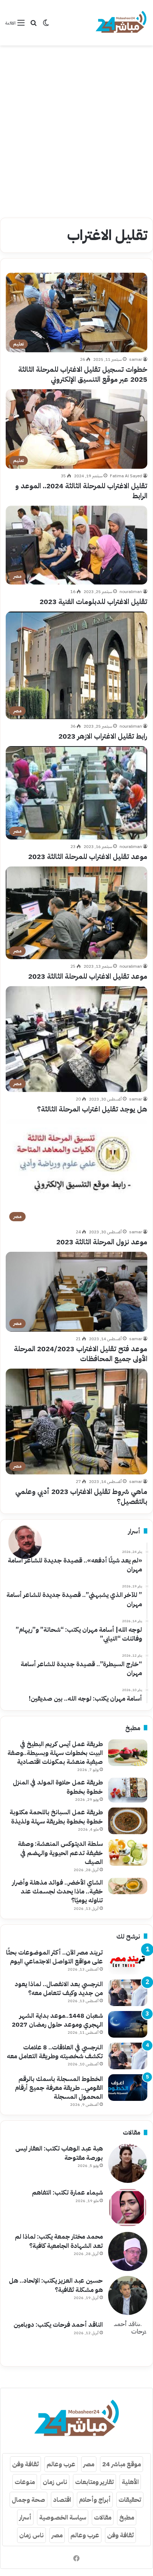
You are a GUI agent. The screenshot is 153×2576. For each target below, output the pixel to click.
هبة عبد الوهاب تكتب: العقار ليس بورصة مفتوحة (59, 2153)
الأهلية (130, 2482)
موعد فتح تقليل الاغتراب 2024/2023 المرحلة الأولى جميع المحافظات (81, 1354)
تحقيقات (130, 2499)
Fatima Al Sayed (126, 476)
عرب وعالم (61, 2464)
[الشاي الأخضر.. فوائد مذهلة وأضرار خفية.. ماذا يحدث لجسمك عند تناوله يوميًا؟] (128, 1886)
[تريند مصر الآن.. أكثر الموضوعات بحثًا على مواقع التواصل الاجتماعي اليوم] (128, 1961)
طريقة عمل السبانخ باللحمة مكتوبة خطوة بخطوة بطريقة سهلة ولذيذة (56, 1816)
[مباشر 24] (121, 23)
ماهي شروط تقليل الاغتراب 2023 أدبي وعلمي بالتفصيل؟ (81, 1496)
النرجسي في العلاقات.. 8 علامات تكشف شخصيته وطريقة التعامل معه (55, 2051)
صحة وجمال (28, 2499)
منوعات (25, 2482)
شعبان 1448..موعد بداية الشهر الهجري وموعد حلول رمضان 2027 (57, 2020)
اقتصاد (62, 2499)
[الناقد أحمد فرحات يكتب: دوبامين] (128, 2339)
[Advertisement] (76, 129)
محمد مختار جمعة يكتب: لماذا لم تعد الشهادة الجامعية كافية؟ (59, 2241)
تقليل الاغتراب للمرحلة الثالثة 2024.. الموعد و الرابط (81, 491)
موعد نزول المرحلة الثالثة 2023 (102, 1242)
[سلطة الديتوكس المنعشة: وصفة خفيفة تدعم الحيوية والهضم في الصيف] (128, 1852)
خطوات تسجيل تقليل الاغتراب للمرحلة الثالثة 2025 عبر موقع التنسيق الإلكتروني (83, 374)
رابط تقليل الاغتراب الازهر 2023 (103, 736)
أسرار (25, 2517)
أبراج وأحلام (95, 2499)
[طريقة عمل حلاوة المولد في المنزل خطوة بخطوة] (128, 1790)
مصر (89, 2464)
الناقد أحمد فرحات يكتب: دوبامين (58, 2324)
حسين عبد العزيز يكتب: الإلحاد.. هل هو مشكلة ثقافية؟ (56, 2285)
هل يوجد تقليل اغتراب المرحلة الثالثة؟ (92, 1109)
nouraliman (131, 592)
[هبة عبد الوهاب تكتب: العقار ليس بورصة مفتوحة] (128, 2163)
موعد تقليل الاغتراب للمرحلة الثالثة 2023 (88, 857)
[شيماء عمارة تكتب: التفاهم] (128, 2207)
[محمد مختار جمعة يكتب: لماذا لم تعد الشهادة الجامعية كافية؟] (128, 2251)
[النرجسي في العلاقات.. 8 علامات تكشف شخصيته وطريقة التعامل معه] (128, 2056)
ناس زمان (55, 2482)
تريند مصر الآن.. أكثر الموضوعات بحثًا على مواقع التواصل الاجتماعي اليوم (54, 1957)
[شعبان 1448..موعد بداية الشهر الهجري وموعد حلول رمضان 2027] (128, 2024)
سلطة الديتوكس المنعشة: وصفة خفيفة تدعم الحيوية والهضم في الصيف (60, 1852)
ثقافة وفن (25, 2464)
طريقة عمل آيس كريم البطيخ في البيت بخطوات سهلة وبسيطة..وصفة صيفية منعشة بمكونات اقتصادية (55, 1753)
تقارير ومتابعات (94, 2482)
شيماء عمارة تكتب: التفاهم (67, 2192)
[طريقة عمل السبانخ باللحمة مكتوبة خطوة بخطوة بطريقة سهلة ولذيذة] (128, 1821)
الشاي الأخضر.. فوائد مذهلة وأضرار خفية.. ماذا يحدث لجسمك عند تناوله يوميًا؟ (57, 1891)
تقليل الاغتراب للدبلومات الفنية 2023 (93, 602)
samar (136, 359)
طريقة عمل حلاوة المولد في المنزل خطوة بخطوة (58, 1787)
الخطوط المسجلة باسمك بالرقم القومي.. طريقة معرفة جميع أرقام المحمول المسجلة (59, 2088)
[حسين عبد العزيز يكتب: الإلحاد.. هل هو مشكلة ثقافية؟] (128, 2295)
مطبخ (127, 2517)
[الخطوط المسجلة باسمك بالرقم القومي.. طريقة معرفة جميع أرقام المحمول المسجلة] (128, 2088)
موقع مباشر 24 (122, 2464)
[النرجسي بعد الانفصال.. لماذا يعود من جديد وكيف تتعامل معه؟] (128, 1993)
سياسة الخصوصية (63, 2517)
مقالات (103, 2517)
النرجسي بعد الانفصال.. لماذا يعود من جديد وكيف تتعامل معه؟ (59, 1988)
